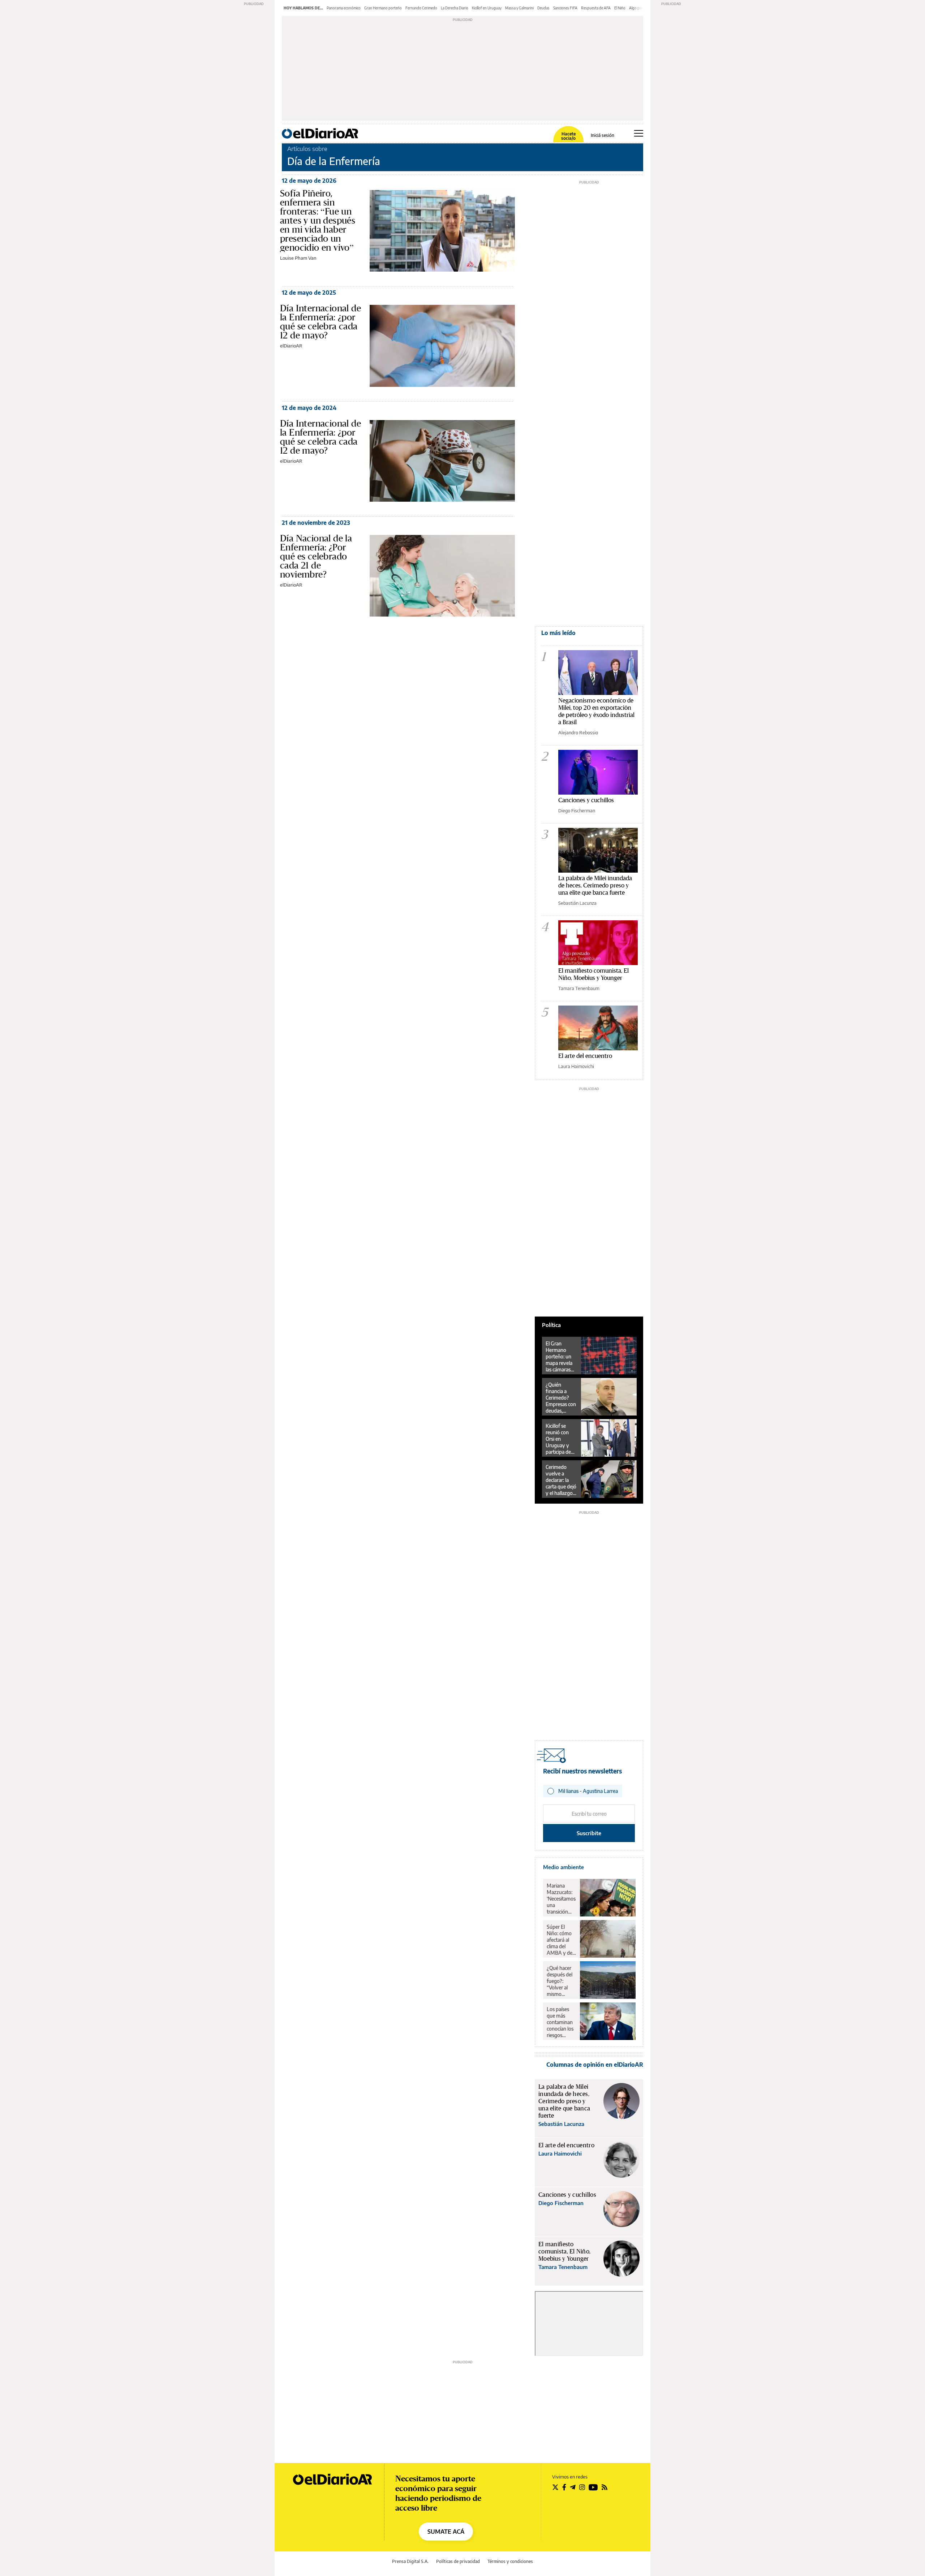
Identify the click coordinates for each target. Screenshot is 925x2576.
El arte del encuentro (585, 1056)
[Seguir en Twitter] (555, 2487)
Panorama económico (344, 8)
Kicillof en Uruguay (487, 8)
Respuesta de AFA (596, 8)
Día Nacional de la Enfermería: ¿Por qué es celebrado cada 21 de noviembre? (316, 556)
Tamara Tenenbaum (579, 988)
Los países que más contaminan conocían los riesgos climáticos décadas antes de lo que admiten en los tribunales (560, 2022)
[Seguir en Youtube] (593, 2487)
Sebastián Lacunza (577, 903)
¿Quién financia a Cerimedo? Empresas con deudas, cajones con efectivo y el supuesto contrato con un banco (561, 1398)
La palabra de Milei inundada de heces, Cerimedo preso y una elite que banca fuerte (595, 885)
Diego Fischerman (577, 811)
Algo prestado (641, 8)
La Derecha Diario (455, 8)
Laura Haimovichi (576, 1066)
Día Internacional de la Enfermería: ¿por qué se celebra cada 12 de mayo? (320, 322)
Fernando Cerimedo (421, 8)
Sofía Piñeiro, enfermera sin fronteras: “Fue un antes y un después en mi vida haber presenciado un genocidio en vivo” (318, 220)
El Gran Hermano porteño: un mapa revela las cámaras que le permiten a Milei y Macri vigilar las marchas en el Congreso (560, 1357)
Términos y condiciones (510, 2561)
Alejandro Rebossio (578, 732)
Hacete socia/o (568, 136)
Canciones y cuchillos (586, 800)
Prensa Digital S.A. (410, 2561)
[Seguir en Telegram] (573, 2487)
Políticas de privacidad (458, 2561)
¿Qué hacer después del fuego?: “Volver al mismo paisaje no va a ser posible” (561, 1981)
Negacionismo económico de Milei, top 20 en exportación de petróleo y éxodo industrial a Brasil (596, 711)
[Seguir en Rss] (605, 2487)
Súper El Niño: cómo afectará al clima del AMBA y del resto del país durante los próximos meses (561, 1940)
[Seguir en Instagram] (582, 2487)
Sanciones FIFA (565, 8)
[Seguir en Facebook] (564, 2487)
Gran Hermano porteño (383, 8)
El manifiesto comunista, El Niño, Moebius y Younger (593, 974)
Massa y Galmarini (519, 8)
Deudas (543, 8)
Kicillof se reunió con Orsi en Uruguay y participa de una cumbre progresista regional (559, 1439)
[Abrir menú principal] (639, 133)
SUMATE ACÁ (446, 2532)
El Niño (620, 8)
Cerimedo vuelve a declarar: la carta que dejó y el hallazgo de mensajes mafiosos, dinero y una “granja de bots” (561, 1480)
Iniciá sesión (603, 135)
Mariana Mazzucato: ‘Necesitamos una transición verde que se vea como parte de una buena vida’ (561, 1899)
